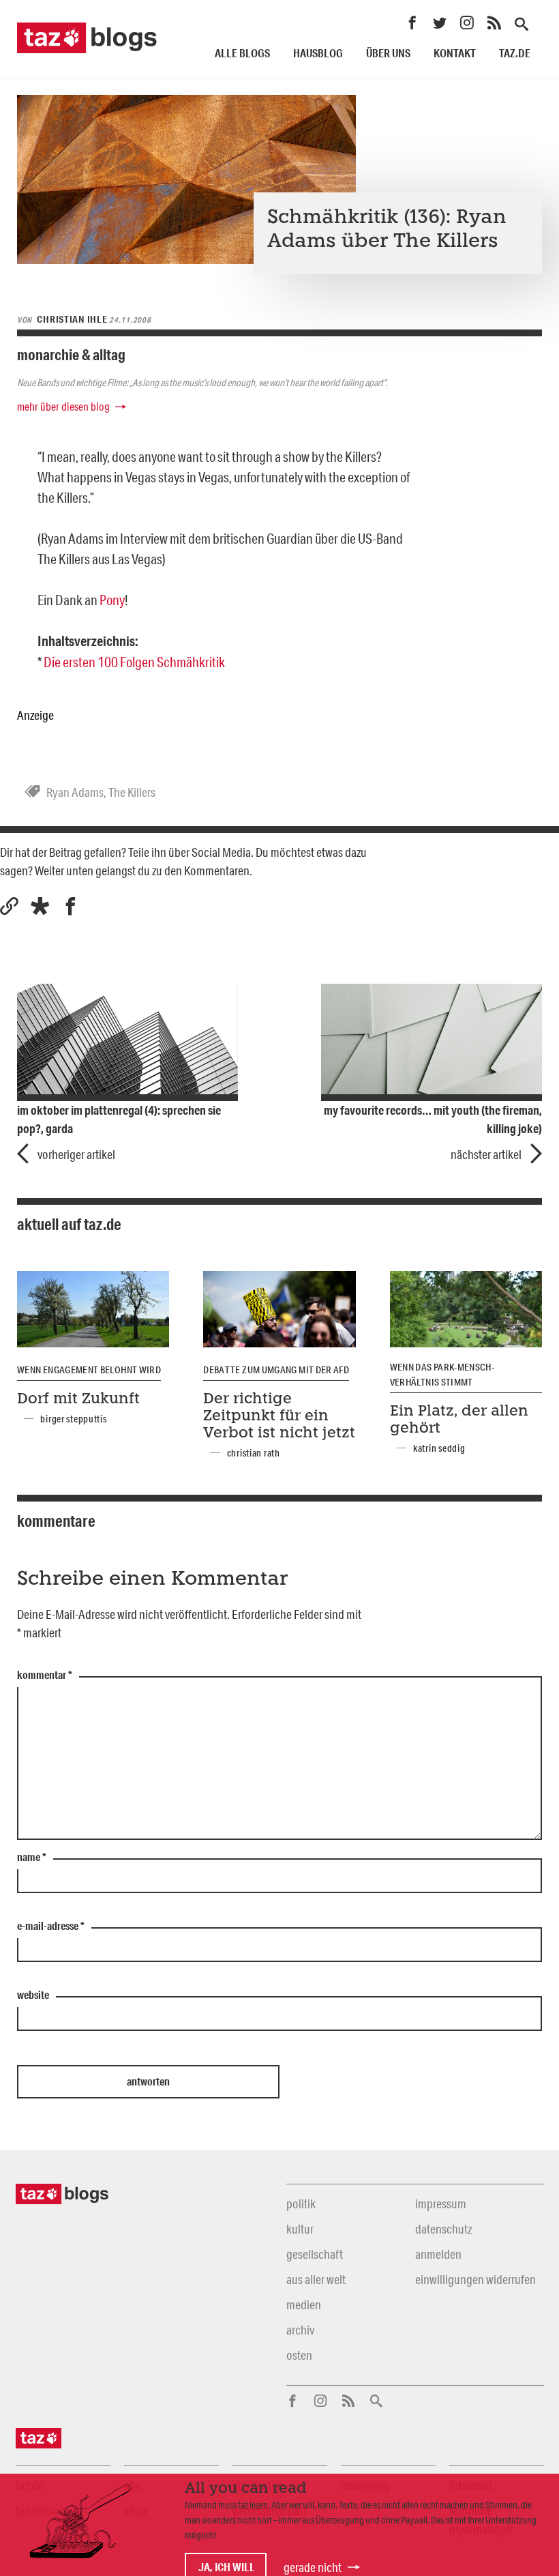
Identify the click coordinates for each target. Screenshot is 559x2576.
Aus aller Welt (316, 2279)
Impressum (441, 2204)
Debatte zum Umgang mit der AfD (276, 1370)
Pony (112, 600)
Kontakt (455, 53)
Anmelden (438, 2254)
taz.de (515, 53)
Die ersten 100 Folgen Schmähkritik (134, 662)
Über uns (388, 53)
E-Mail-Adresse (51, 1927)
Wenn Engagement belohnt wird (89, 1370)
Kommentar (45, 1675)
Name (32, 1858)
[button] (40, 906)
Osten (299, 2355)
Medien (304, 2304)
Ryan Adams (75, 792)
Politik (301, 2204)
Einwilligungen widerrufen (475, 2279)
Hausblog (318, 53)
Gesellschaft (315, 2254)
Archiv (300, 2330)
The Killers (132, 792)
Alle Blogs (242, 53)
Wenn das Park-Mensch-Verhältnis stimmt (442, 1375)
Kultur (300, 2229)
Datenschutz (443, 2229)
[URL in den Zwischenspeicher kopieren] (9, 906)
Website (33, 1995)
